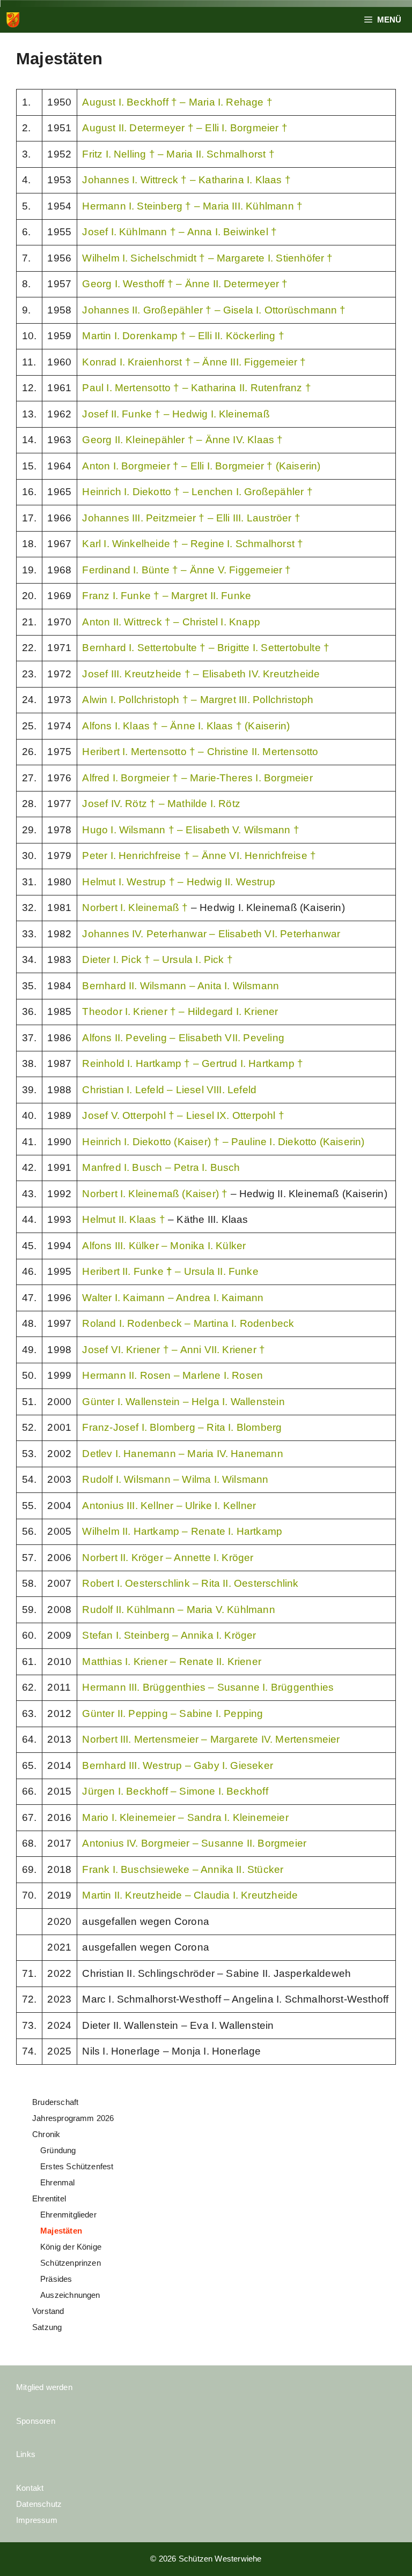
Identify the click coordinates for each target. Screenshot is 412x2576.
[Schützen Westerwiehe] (13, 20)
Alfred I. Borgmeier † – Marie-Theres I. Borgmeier (197, 778)
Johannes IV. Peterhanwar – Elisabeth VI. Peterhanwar (211, 934)
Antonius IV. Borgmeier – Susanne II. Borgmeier (194, 1843)
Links (26, 2454)
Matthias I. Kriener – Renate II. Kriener (172, 1662)
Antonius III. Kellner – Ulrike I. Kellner (169, 1506)
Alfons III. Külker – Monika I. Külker (164, 1246)
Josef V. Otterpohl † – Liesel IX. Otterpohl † (183, 1115)
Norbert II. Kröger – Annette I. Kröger (168, 1558)
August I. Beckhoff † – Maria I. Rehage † (177, 102)
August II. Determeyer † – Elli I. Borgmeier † (185, 128)
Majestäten (61, 2231)
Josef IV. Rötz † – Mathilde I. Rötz (161, 804)
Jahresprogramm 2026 (73, 2118)
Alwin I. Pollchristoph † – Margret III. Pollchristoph (198, 700)
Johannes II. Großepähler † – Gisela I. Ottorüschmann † (214, 310)
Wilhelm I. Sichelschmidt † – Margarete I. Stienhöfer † (207, 258)
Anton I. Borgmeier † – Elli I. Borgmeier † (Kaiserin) (201, 466)
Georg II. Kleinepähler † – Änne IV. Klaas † (182, 440)
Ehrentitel (49, 2198)
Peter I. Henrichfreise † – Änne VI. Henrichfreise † (199, 856)
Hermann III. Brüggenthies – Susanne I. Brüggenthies (208, 1687)
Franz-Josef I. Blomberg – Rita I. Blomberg (182, 1427)
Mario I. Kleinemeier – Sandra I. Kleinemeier (185, 1817)
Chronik (46, 2134)
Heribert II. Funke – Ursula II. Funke (170, 1271)
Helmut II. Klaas (120, 1219)
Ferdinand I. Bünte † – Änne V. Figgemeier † (186, 570)
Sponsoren (36, 2421)
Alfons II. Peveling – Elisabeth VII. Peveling (183, 1038)
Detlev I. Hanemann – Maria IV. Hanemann (182, 1454)
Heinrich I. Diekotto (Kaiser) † (152, 1142)
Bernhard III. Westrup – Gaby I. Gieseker (178, 1765)
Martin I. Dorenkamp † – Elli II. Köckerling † (183, 336)
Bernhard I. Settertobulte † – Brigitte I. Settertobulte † (206, 648)
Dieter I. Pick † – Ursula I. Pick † (157, 960)
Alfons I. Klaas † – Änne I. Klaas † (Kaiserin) (186, 726)
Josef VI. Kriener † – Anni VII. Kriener (169, 1350)
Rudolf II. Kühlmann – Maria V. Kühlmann (178, 1610)
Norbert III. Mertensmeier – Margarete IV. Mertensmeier (211, 1739)
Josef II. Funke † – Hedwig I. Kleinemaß (176, 414)
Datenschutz (39, 2504)
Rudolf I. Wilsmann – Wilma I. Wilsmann (175, 1479)
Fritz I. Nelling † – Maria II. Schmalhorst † (178, 154)
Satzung (47, 2327)
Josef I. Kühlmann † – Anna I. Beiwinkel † (179, 232)
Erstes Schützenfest (77, 2166)
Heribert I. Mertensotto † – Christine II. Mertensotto (200, 752)
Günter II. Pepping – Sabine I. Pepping (172, 1713)
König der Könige (71, 2247)
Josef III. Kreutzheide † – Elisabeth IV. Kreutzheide (201, 674)
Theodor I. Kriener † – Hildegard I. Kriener (180, 1011)
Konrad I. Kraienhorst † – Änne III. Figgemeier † (194, 362)
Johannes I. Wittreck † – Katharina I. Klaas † (186, 180)
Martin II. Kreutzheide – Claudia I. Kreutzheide (190, 1895)
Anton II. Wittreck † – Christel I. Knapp (171, 622)
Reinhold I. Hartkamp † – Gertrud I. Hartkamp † (193, 1063)
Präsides (56, 2279)
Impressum (37, 2520)
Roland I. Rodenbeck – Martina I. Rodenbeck (188, 1323)
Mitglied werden (44, 2387)
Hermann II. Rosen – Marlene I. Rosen (172, 1375)
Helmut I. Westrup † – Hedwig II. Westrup (179, 882)
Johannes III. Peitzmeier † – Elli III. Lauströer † (191, 518)
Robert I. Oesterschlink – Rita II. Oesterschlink (190, 1583)
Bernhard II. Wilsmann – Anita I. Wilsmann (181, 986)
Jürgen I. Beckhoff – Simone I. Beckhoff (175, 1791)
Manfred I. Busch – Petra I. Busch (161, 1167)
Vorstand (48, 2311)
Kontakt (30, 2488)
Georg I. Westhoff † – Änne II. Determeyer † (185, 284)
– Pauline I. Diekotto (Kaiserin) (294, 1142)
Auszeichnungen (70, 2295)
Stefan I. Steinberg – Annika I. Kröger (169, 1635)
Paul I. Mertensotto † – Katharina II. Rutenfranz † (197, 388)
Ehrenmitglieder (68, 2215)
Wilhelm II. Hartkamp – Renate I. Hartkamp (182, 1531)
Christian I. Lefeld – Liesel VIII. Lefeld (169, 1090)
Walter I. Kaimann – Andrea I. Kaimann (173, 1298)
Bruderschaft (55, 2102)
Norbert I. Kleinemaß (132, 908)
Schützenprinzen (71, 2263)
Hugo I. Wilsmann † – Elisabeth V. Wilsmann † (190, 830)
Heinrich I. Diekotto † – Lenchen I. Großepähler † (197, 492)
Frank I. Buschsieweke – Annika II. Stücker (183, 1869)
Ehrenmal (58, 2182)
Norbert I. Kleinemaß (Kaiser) (152, 1194)
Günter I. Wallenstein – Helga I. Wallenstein (183, 1402)
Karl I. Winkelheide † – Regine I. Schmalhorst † (193, 544)
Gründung (58, 2150)
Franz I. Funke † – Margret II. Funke (167, 596)
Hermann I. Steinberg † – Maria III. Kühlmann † (192, 206)
